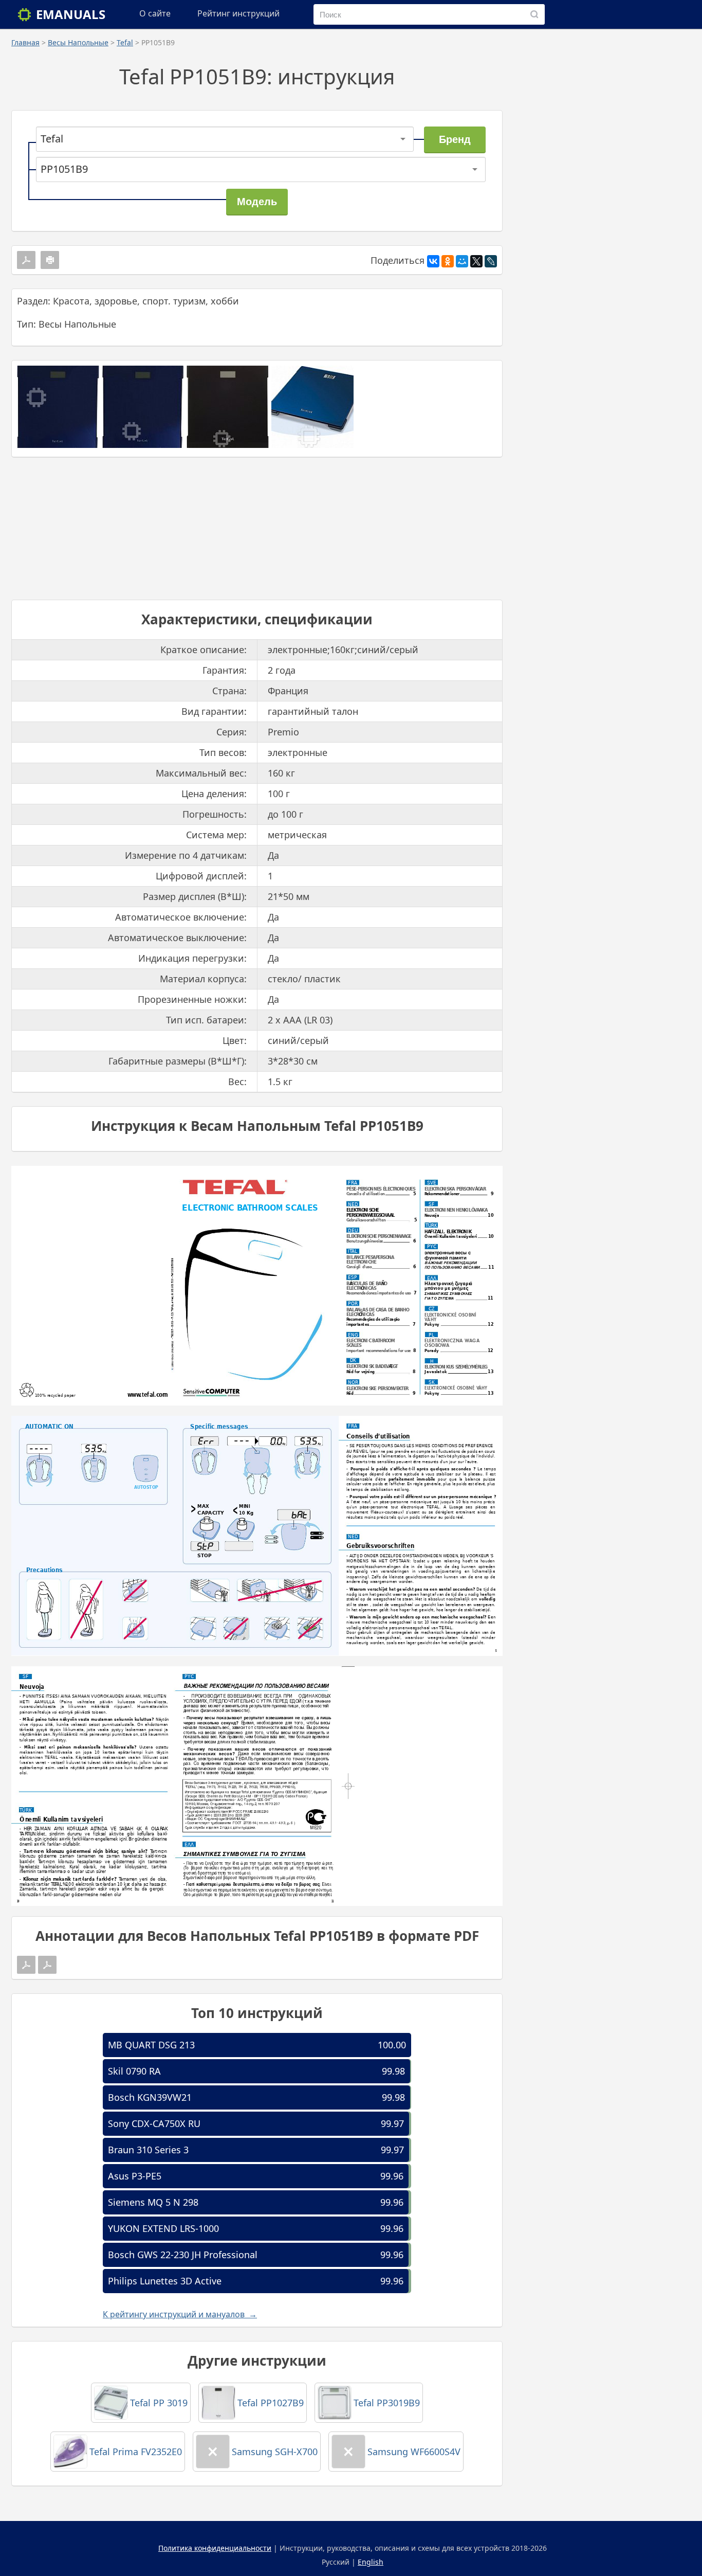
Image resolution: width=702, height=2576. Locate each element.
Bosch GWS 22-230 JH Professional (183, 2255)
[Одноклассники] (448, 261)
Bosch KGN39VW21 (150, 2097)
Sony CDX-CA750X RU (154, 2123)
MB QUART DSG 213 (151, 2045)
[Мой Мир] (462, 261)
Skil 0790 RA (134, 2071)
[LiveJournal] (491, 261)
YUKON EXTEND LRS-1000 (163, 2228)
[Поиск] (534, 14)
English (371, 2562)
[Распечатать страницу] (50, 260)
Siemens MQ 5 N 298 (153, 2202)
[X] (476, 261)
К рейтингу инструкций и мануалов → (180, 2314)
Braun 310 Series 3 (148, 2150)
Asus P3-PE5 (135, 2176)
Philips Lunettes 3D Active (165, 2281)
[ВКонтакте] (433, 261)
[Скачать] (26, 260)
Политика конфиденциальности (215, 2548)
